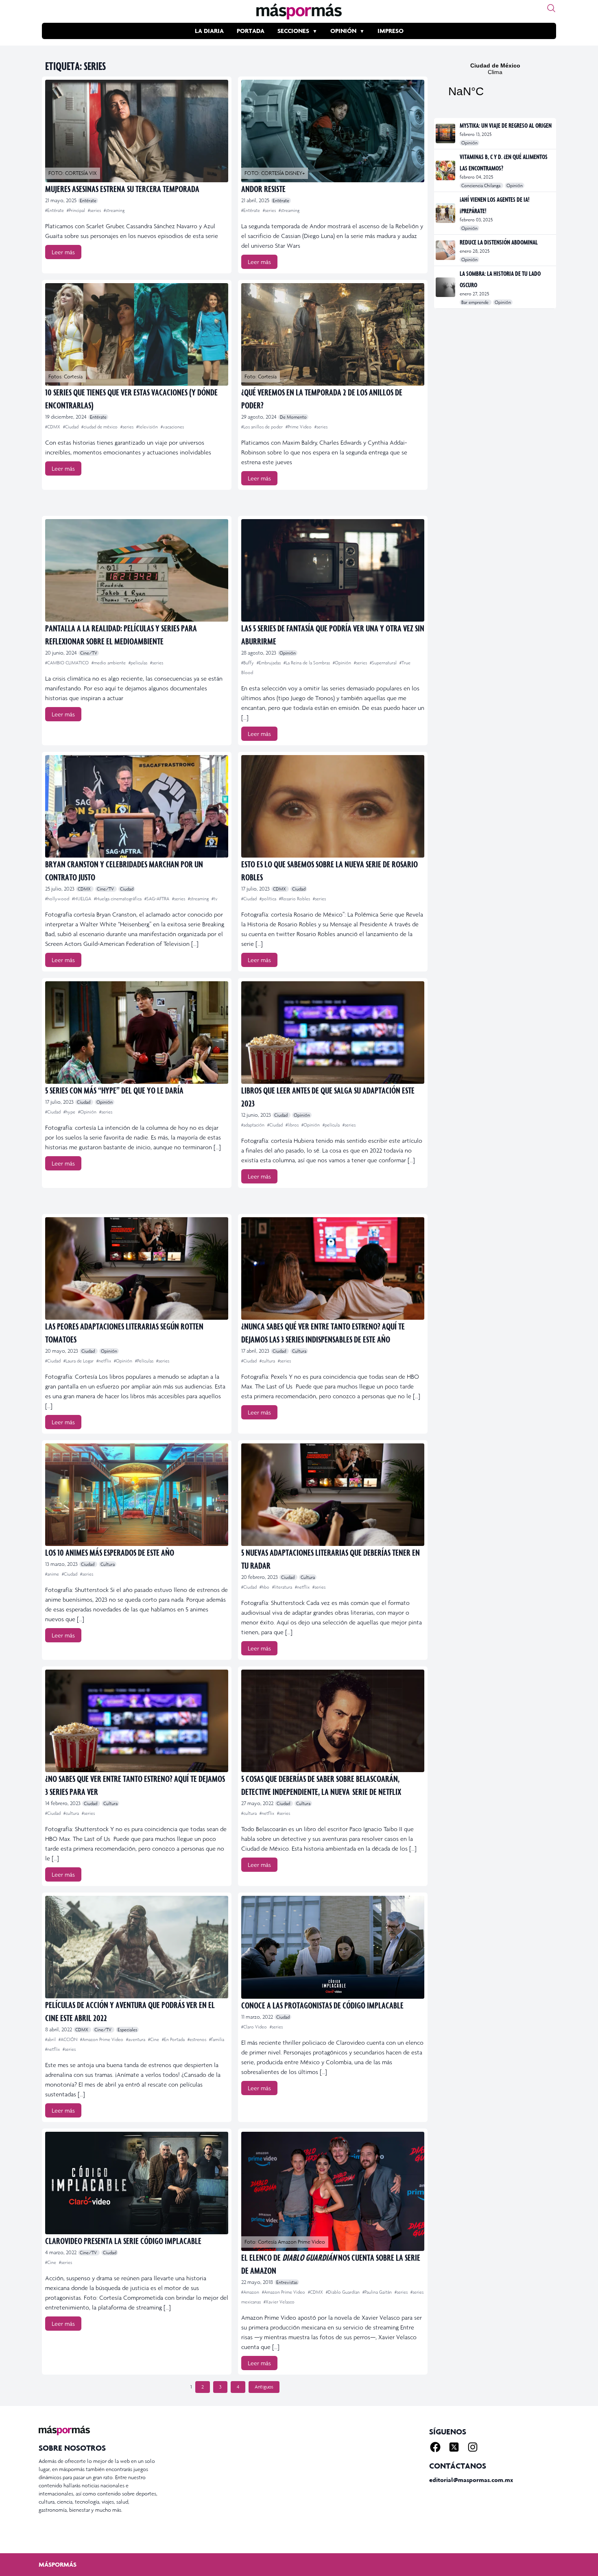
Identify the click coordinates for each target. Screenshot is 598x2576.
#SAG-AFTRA (157, 899)
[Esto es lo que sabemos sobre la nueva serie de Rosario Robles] (333, 806)
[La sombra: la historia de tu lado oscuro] (446, 287)
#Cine (154, 2039)
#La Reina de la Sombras (307, 663)
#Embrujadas (269, 663)
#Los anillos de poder (263, 427)
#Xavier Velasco (279, 2302)
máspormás (58, 2564)
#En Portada (174, 2039)
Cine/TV (89, 653)
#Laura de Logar (79, 1361)
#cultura (268, 1361)
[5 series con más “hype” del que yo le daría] (137, 1033)
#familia (217, 2039)
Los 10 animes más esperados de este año (110, 1552)
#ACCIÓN (69, 2039)
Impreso (391, 31)
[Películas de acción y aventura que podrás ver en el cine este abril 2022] (137, 1947)
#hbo (265, 1587)
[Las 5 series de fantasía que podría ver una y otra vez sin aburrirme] (333, 570)
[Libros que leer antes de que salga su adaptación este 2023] (333, 1033)
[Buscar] (551, 8)
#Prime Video (299, 427)
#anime (53, 1574)
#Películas (145, 1361)
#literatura (283, 1587)
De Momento (293, 417)
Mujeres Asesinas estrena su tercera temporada (122, 189)
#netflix (104, 1361)
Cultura (299, 1351)
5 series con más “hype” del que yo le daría (114, 1090)
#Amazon (251, 2292)
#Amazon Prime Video (102, 2039)
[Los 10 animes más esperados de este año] (137, 1495)
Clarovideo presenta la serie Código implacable (123, 2241)
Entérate (88, 201)
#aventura (136, 2039)
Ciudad (127, 889)
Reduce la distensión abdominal (499, 242)
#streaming (114, 210)
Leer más (63, 252)
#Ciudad (71, 427)
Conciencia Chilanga (481, 186)
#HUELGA (82, 899)
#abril (51, 2039)
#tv (215, 899)
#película (332, 1125)
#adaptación (253, 1125)
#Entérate (55, 210)
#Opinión (343, 663)
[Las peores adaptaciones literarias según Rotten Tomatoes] (137, 1268)
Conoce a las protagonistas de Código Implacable (322, 2005)
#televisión (148, 427)
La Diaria (209, 31)
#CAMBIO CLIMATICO (68, 663)
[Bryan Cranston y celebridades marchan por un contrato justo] (137, 806)
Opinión (343, 31)
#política (268, 899)
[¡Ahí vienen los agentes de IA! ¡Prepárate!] (446, 213)
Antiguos (264, 2387)
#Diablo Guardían (343, 2292)
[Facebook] (435, 2447)
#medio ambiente (109, 663)
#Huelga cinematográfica (118, 899)
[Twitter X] (454, 2447)
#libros (293, 1125)
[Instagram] (473, 2447)
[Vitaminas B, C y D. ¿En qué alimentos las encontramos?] (446, 170)
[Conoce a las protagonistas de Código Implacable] (333, 1947)
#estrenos (198, 2039)
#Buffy (248, 663)
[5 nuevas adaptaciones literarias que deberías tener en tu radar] (333, 1495)
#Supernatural (384, 663)
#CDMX (53, 427)
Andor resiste (263, 189)
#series (95, 210)
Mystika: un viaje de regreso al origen (506, 125)
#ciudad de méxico (100, 427)
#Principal (76, 210)
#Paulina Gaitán (378, 2292)
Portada (251, 31)
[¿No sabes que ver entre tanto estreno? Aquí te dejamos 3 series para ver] (137, 1721)
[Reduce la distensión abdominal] (446, 250)
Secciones (293, 31)
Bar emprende (476, 302)
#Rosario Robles (295, 899)
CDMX (85, 889)
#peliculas (139, 663)
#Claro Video (255, 2027)
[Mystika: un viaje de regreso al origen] (446, 133)
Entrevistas (287, 2282)
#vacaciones (172, 427)
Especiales (127, 2030)
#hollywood (58, 899)
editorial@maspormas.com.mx (471, 2480)
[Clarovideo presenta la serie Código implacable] (137, 2183)
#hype (70, 1112)
